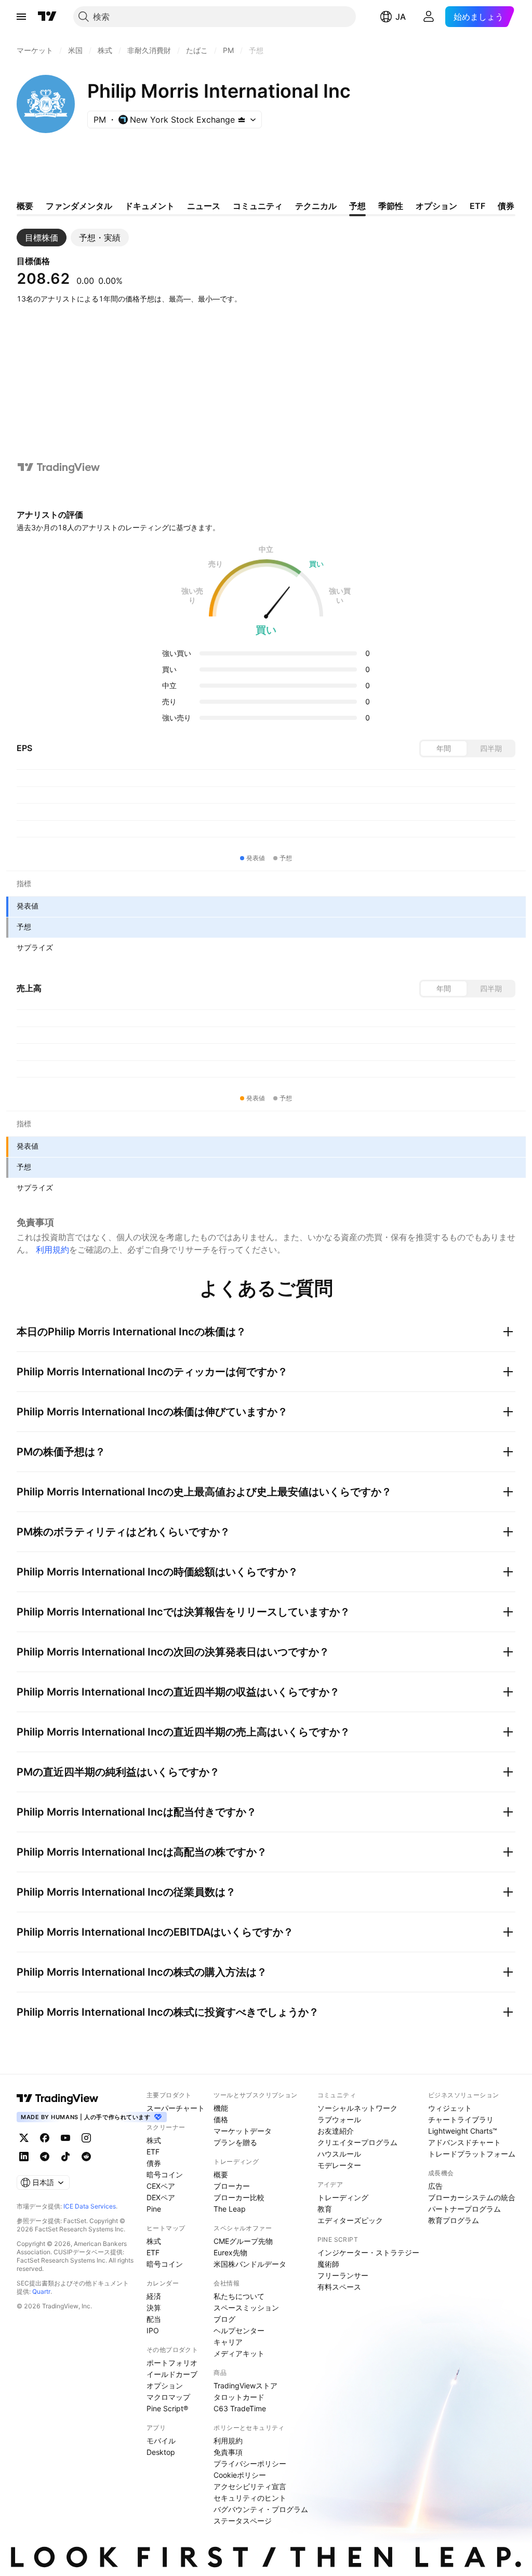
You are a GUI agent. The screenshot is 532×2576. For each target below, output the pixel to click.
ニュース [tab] (204, 206)
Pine (154, 2209)
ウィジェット (450, 2108)
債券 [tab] (506, 206)
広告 (435, 2186)
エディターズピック (350, 2220)
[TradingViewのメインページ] (47, 17)
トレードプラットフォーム (472, 2154)
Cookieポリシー (240, 2475)
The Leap (230, 2209)
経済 (154, 2296)
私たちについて (239, 2296)
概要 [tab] (25, 206)
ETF (153, 2152)
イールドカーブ (172, 2374)
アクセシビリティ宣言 (250, 2486)
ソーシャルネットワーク (357, 2108)
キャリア (228, 2342)
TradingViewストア (245, 2386)
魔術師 (328, 2264)
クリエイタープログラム (357, 2142)
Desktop (161, 2452)
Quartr (41, 2291)
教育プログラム (454, 2220)
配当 (154, 2319)
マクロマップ (168, 2397)
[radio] (444, 748)
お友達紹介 (336, 2131)
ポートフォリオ (172, 2363)
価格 (221, 2119)
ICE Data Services (90, 2206)
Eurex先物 (230, 2252)
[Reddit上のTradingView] (86, 2157)
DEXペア (161, 2197)
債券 (154, 2163)
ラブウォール (339, 2119)
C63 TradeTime (240, 2408)
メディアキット (239, 2353)
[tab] (42, 238)
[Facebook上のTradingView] (45, 2138)
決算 (154, 2308)
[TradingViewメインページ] (58, 2098)
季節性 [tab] (391, 206)
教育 (325, 2209)
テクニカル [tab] (316, 206)
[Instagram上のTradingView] (86, 2138)
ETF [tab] (477, 206)
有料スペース (339, 2287)
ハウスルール (339, 2154)
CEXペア (161, 2186)
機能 (221, 2108)
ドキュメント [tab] (150, 206)
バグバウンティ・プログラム (261, 2509)
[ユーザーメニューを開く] (429, 17)
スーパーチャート (176, 2108)
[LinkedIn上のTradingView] (24, 2157)
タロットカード (239, 2397)
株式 (154, 2140)
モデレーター (339, 2165)
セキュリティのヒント (250, 2498)
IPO (153, 2330)
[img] (242, 120)
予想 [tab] (357, 206)
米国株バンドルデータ (250, 2264)
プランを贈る (235, 2142)
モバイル (161, 2441)
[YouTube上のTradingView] (65, 2138)
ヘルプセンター (239, 2330)
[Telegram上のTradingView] (45, 2157)
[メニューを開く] (21, 17)
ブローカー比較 (239, 2197)
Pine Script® (167, 2408)
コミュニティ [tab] (258, 206)
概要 (221, 2174)
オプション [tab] (436, 206)
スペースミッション (246, 2308)
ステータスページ (243, 2521)
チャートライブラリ (461, 2119)
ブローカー (232, 2186)
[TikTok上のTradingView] (65, 2157)
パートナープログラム (464, 2209)
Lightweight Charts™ (463, 2131)
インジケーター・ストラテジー (368, 2252)
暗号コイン (165, 2174)
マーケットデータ (243, 2131)
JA (401, 17)
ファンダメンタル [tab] (79, 206)
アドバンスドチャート (464, 2142)
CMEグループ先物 (243, 2241)
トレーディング (343, 2197)
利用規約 (52, 1250)
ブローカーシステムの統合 (472, 2197)
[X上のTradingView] (24, 2138)
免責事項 (228, 2452)
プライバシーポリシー (250, 2463)
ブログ (224, 2319)
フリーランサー (343, 2275)
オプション (165, 2386)
